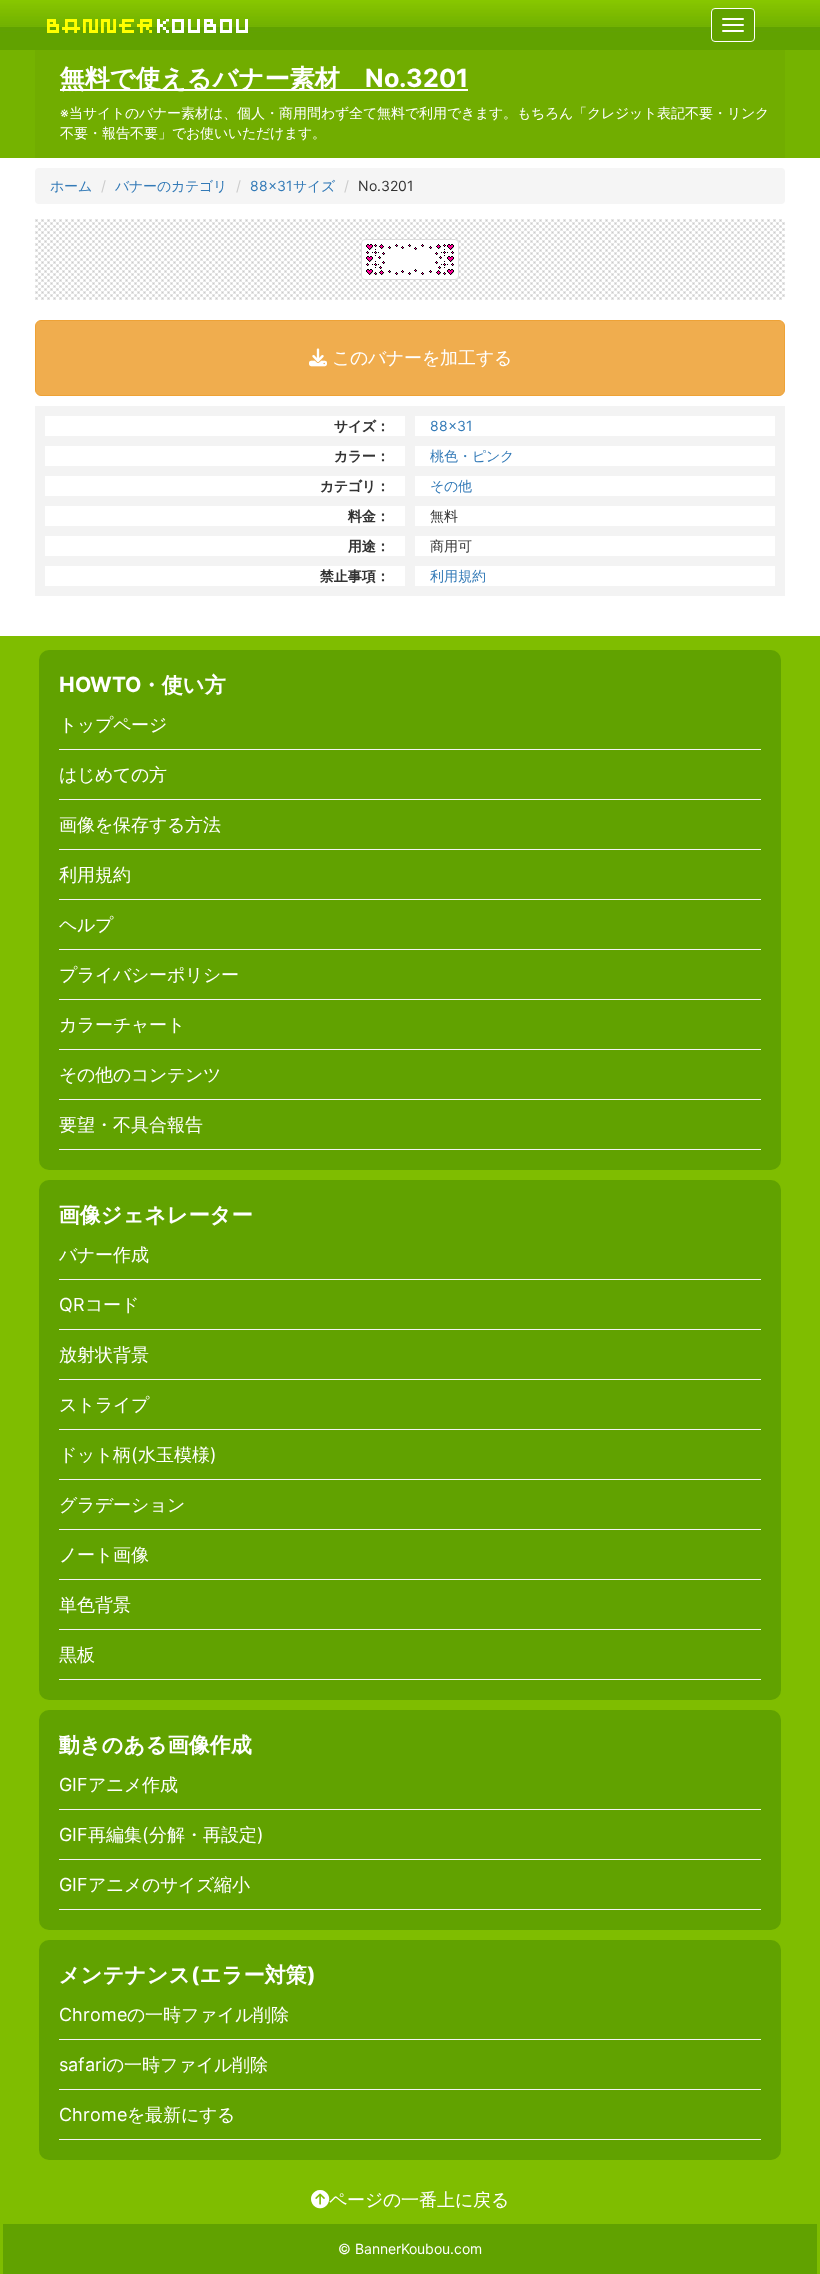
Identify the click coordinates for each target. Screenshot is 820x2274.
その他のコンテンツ (140, 1074)
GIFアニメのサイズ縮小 (154, 1884)
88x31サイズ (292, 185)
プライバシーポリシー (149, 974)
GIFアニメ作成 (118, 1784)
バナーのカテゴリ (171, 185)
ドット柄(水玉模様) (138, 1454)
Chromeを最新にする (147, 2114)
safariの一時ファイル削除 (163, 2064)
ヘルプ (86, 924)
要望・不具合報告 (131, 1124)
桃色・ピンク (472, 455)
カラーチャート (122, 1024)
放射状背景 (104, 1354)
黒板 (77, 1654)
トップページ (113, 724)
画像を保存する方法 (140, 824)
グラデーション (122, 1504)
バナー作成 (104, 1254)
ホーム (71, 185)
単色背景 (95, 1604)
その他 (451, 485)
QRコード (99, 1304)
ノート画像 (104, 1554)
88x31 (451, 425)
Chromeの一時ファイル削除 (174, 2014)
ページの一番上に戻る (419, 2199)
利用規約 (458, 575)
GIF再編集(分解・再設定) (161, 1834)
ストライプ (104, 1404)
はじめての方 (113, 774)
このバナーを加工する (419, 357)
